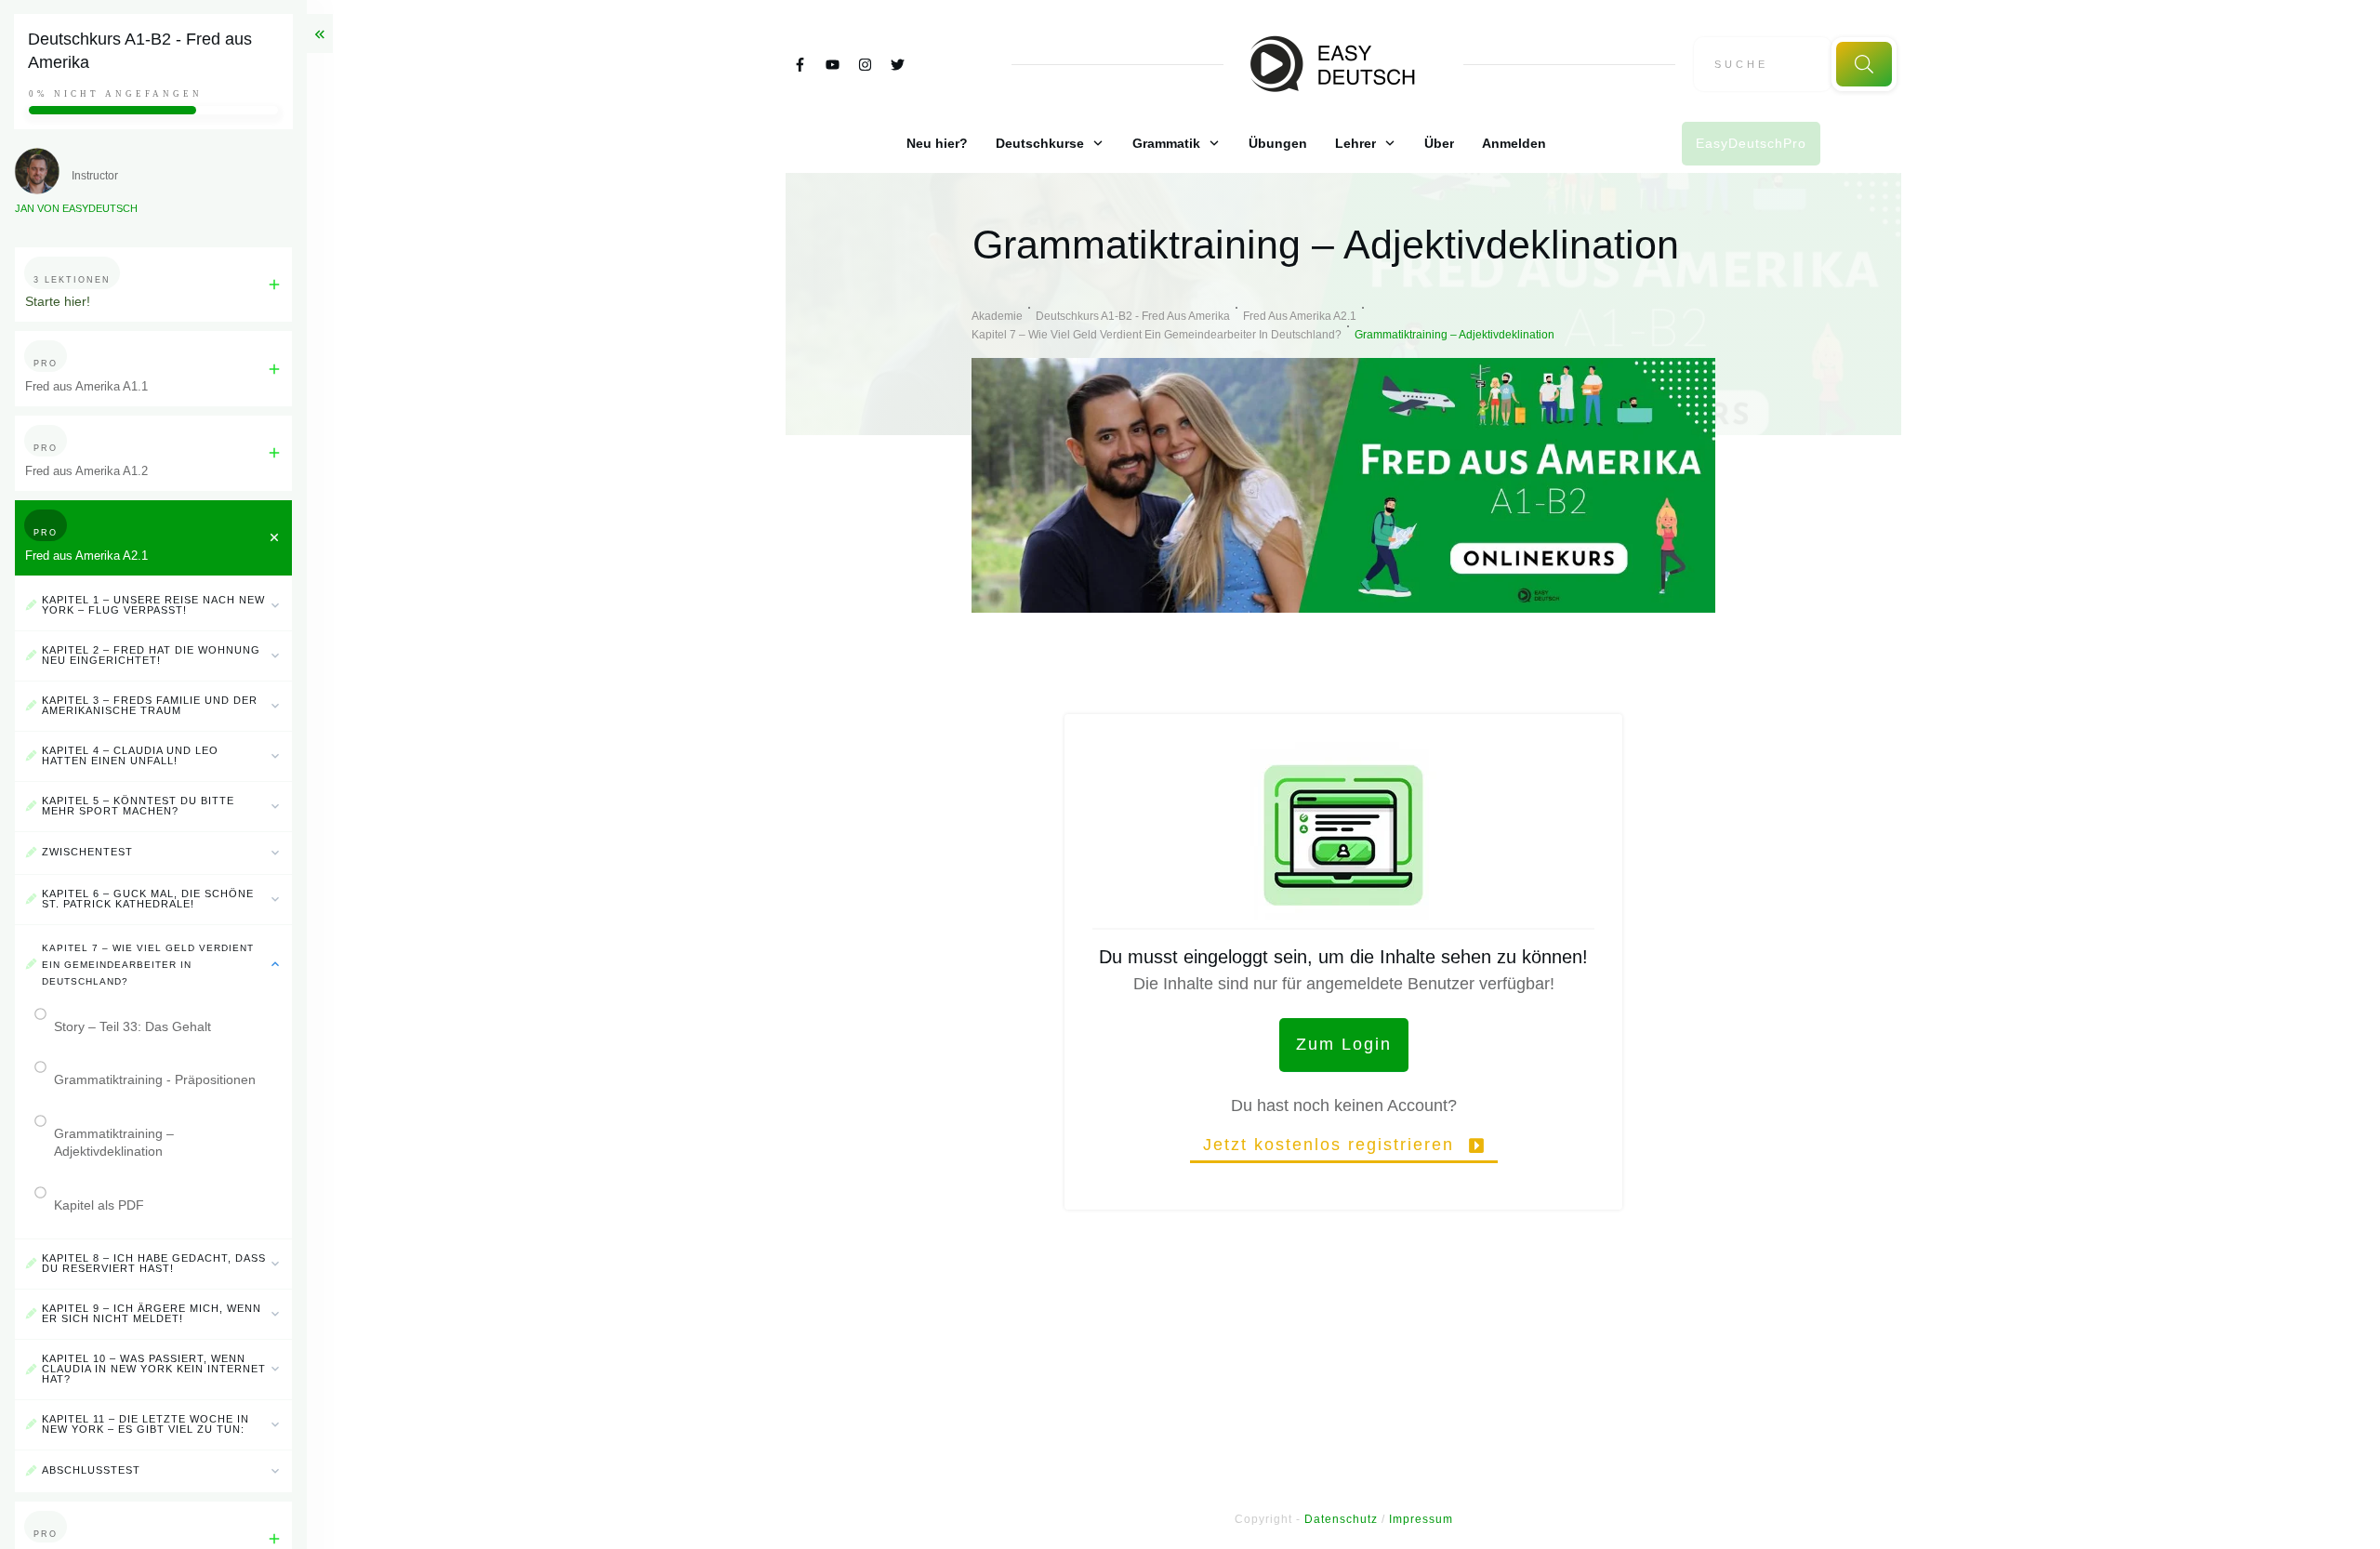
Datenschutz (1341, 1519)
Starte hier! (58, 301)
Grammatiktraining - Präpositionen (155, 1079)
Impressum (1421, 1519)
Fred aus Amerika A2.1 (86, 556)
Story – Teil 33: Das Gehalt (132, 1026)
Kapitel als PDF (99, 1205)
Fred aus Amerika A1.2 (86, 471)
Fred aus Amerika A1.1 (86, 386)
